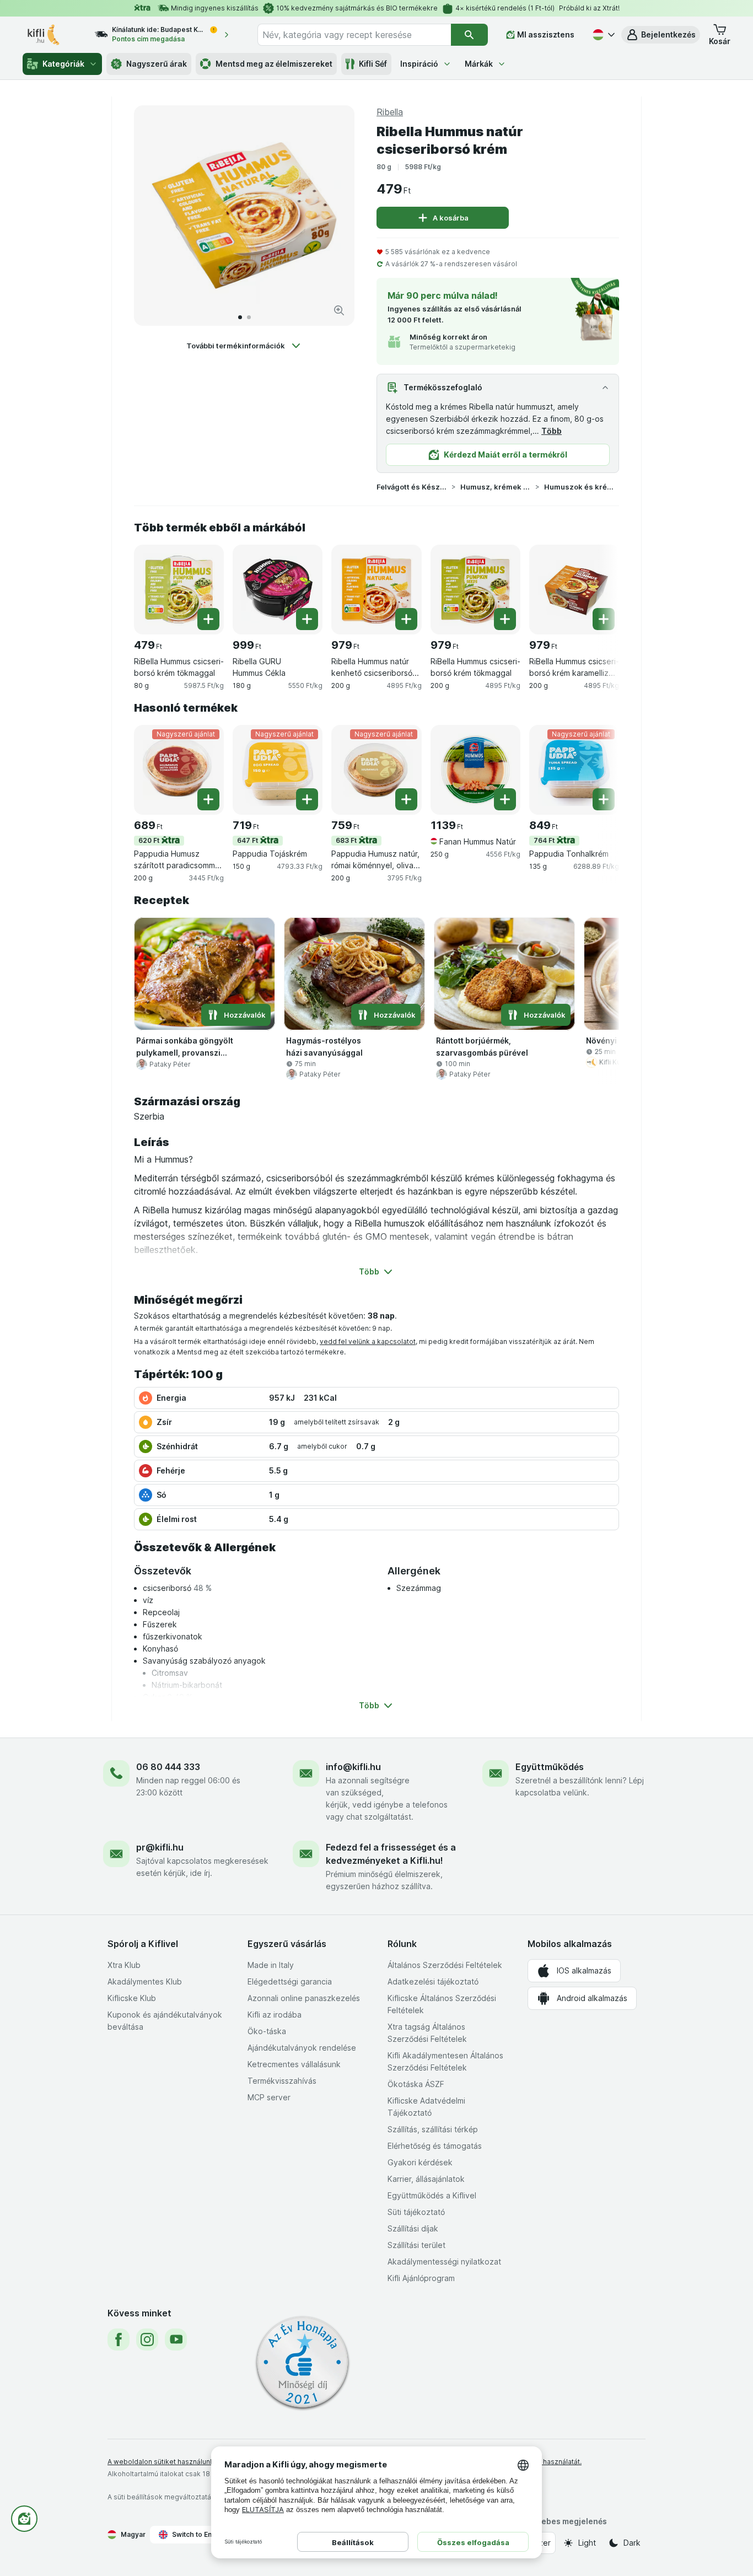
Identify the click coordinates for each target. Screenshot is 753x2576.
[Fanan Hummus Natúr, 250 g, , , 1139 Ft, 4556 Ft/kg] (475, 770)
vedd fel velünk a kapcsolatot (368, 1341)
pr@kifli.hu (160, 1847)
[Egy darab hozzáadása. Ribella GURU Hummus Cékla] (307, 619)
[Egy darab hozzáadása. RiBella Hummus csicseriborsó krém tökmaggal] (208, 619)
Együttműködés (550, 1767)
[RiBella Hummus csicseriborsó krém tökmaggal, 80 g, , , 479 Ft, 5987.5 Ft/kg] (179, 590)
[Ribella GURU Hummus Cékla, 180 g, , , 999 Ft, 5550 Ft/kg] (278, 590)
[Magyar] (603, 35)
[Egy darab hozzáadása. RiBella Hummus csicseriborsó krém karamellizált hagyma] (604, 619)
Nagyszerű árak (157, 64)
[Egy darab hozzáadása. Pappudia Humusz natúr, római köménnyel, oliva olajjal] (406, 799)
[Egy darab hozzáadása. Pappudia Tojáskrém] (307, 799)
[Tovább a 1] (240, 317)
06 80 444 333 (168, 1767)
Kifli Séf (373, 64)
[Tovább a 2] (249, 317)
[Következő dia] (335, 216)
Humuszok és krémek (579, 487)
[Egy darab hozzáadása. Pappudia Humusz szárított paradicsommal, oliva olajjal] (208, 799)
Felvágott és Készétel (412, 487)
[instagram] (147, 2340)
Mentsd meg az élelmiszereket (274, 64)
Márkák (479, 64)
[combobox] (354, 35)
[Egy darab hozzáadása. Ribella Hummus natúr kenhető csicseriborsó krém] (406, 619)
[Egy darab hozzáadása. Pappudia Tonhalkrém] (604, 799)
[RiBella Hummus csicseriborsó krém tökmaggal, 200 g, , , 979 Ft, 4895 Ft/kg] (475, 590)
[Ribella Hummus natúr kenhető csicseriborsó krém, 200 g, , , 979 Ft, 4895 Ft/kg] (376, 590)
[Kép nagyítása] (339, 310)
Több (552, 431)
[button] (661, 35)
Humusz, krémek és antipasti (496, 487)
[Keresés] (469, 35)
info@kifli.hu (353, 1767)
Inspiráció (419, 64)
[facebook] (119, 2340)
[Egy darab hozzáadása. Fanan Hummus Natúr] (505, 799)
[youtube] (176, 2340)
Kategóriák (63, 64)
